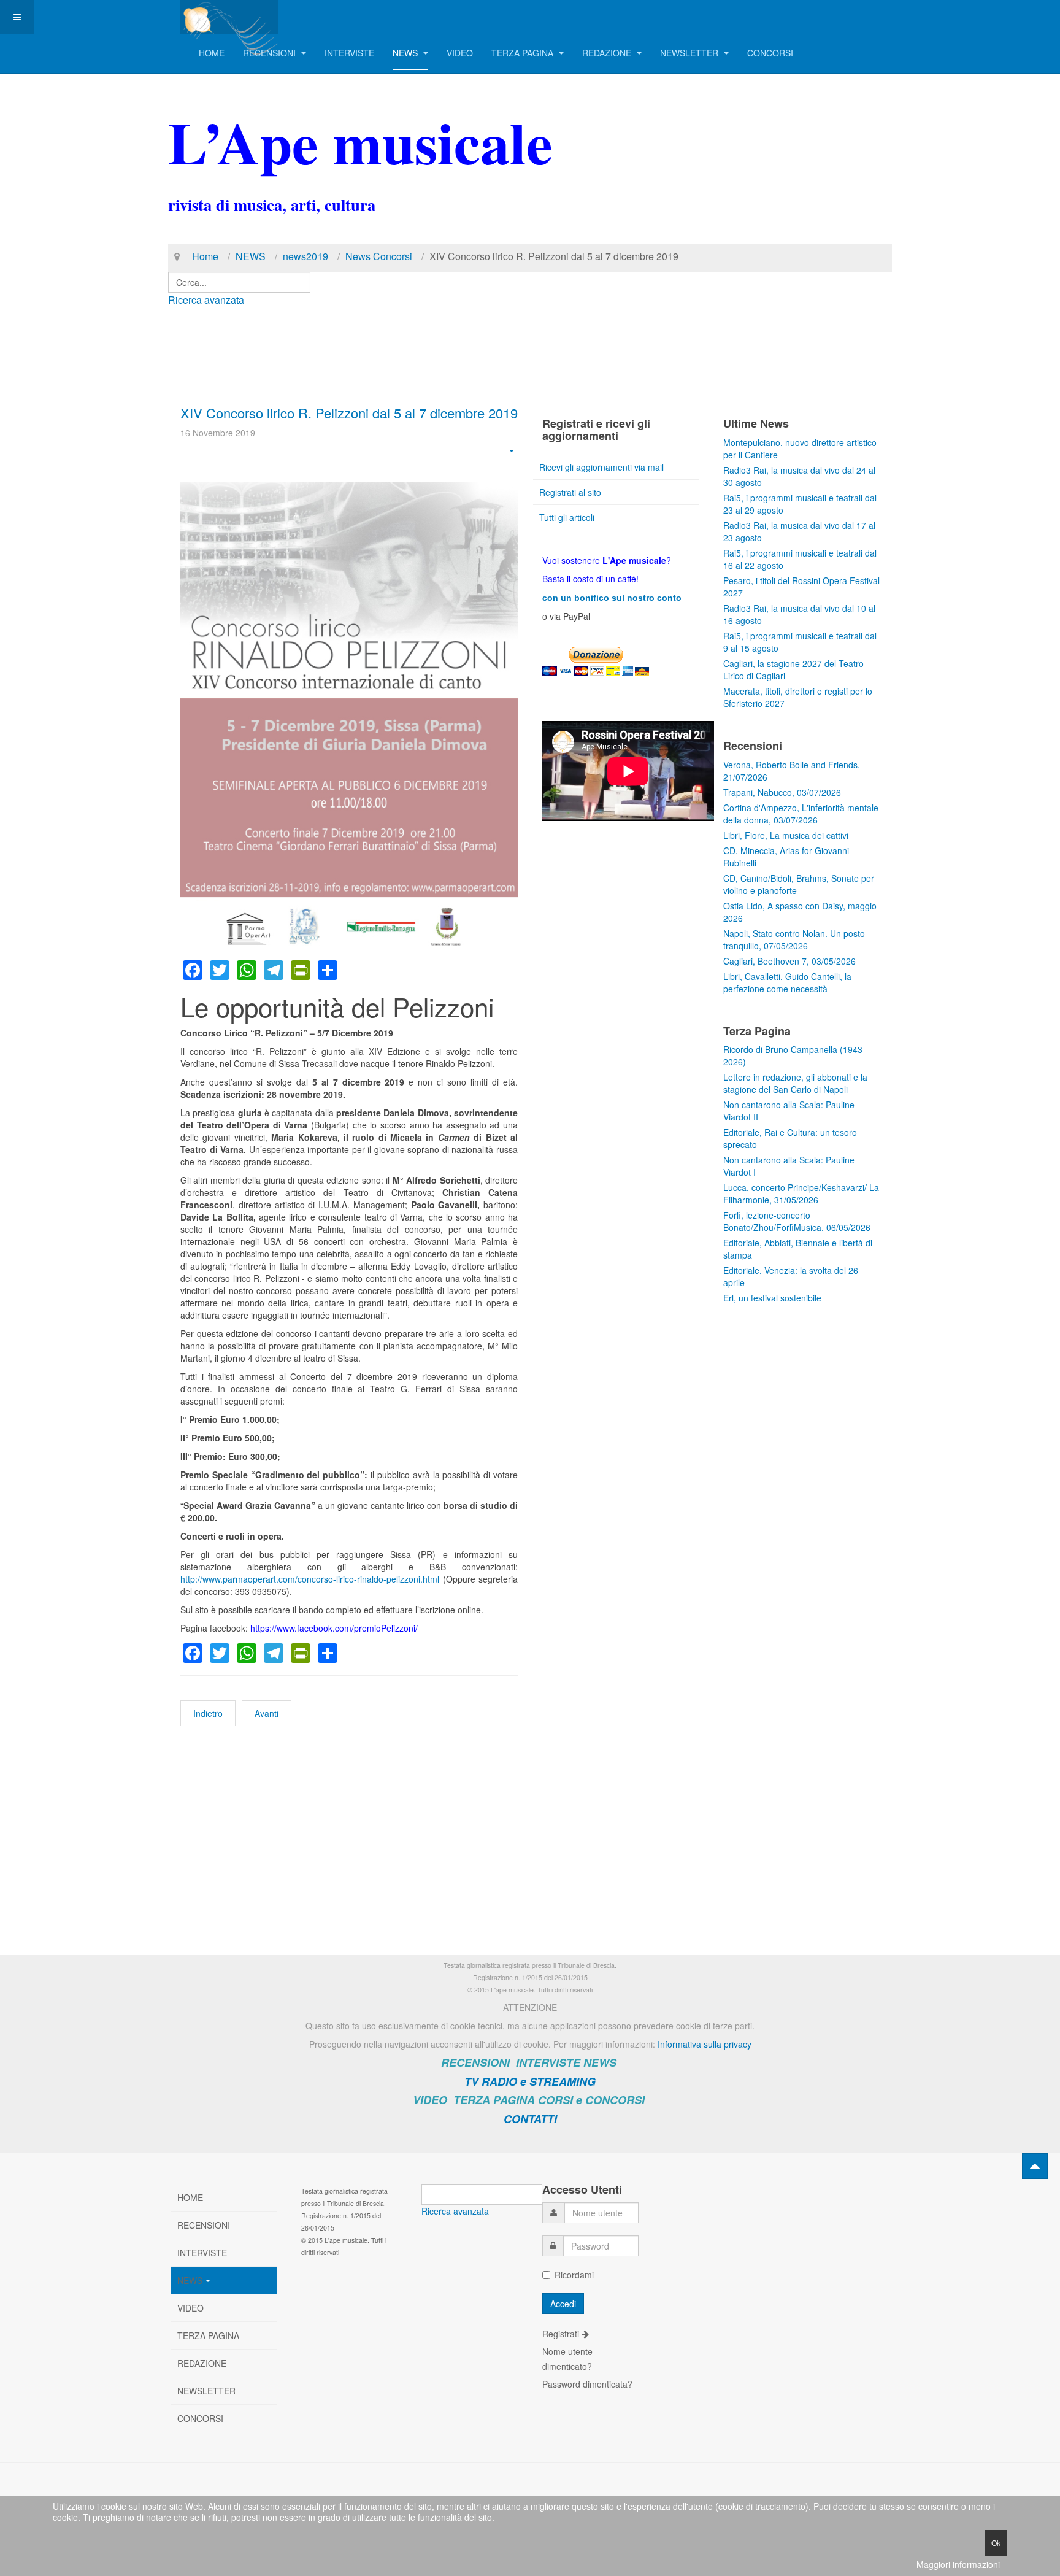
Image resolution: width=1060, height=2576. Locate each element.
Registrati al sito (570, 492)
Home (205, 256)
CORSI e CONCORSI (591, 2100)
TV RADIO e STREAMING (530, 2081)
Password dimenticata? (587, 2384)
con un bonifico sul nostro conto (612, 598)
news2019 (305, 256)
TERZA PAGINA (524, 53)
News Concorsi (379, 256)
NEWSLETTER (690, 53)
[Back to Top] (1035, 2166)
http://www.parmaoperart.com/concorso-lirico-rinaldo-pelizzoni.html (310, 1579)
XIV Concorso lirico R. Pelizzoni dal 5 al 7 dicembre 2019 (349, 413)
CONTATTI (530, 2119)
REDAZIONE (608, 53)
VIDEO (460, 53)
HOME (212, 53)
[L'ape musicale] (229, 17)
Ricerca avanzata (206, 300)
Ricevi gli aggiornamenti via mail (601, 467)
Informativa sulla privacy (705, 2044)
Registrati (562, 2334)
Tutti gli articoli (567, 517)
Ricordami (574, 2275)
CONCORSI (770, 53)
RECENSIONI (271, 53)
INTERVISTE (349, 53)
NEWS (406, 53)
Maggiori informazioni (958, 2564)
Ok (996, 2543)
